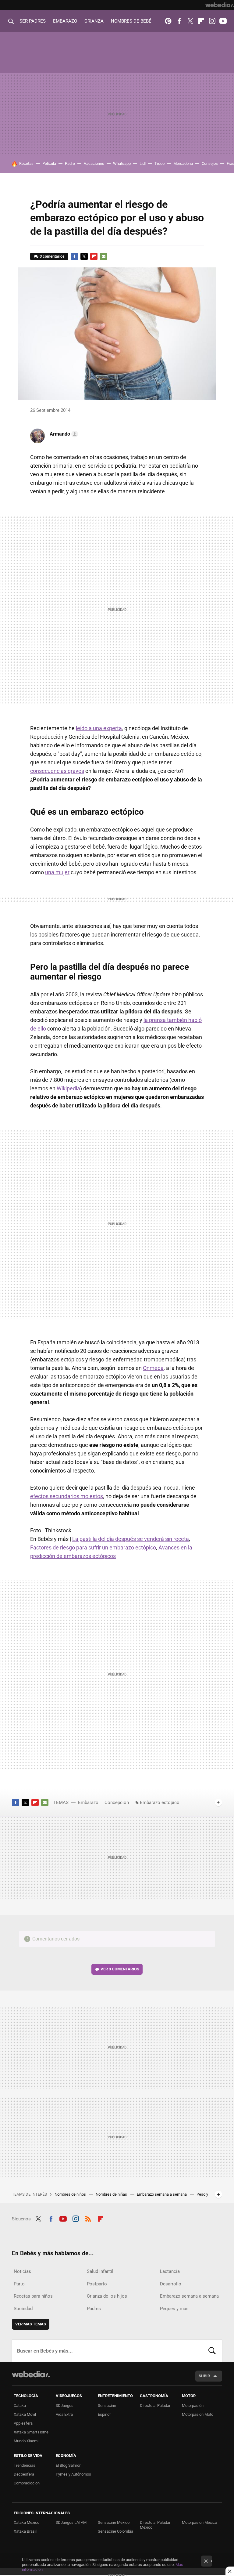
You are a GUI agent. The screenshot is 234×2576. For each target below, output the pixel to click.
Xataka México (27, 2522)
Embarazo (88, 1802)
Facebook (179, 21)
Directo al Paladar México (155, 2525)
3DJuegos (65, 2406)
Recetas (26, 163)
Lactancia (170, 2271)
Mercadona (183, 163)
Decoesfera (24, 2474)
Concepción (117, 1802)
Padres (94, 2309)
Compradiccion (27, 2483)
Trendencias (25, 2465)
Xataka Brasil (25, 2531)
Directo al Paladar (155, 2406)
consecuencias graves (57, 771)
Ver (120, 1969)
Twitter (190, 21)
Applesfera (23, 2423)
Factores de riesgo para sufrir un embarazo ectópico (93, 1547)
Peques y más (174, 2309)
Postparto (97, 2284)
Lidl (143, 163)
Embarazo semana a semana (162, 2194)
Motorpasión (193, 2406)
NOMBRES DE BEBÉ (131, 21)
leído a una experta (99, 728)
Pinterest (168, 21)
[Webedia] (220, 5)
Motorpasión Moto (198, 2414)
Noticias (22, 2271)
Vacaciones (94, 163)
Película (49, 163)
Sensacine (107, 2406)
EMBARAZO (65, 21)
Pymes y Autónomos (73, 2474)
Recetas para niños (33, 2296)
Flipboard (201, 21)
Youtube (223, 21)
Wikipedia (68, 1088)
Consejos (210, 163)
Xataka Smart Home (31, 2432)
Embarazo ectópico (160, 1802)
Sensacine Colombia (115, 2531)
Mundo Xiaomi (26, 2441)
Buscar (212, 2351)
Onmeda (153, 1368)
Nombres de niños (71, 2194)
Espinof (104, 2414)
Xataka (20, 2406)
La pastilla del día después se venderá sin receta (131, 1539)
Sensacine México (114, 2522)
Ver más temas (31, 2324)
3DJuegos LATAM (71, 2522)
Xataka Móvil (25, 2414)
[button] (63, 434)
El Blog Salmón (69, 2465)
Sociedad (23, 2309)
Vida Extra (64, 2414)
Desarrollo (171, 2284)
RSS (88, 2218)
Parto (19, 2284)
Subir (204, 2376)
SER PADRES (33, 21)
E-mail (104, 256)
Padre (70, 163)
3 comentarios (52, 256)
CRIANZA (94, 21)
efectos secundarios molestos (67, 1496)
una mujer (57, 872)
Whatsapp (122, 163)
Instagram (212, 21)
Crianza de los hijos (107, 2296)
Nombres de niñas (112, 2194)
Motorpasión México (199, 2522)
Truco (160, 163)
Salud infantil (100, 2271)
